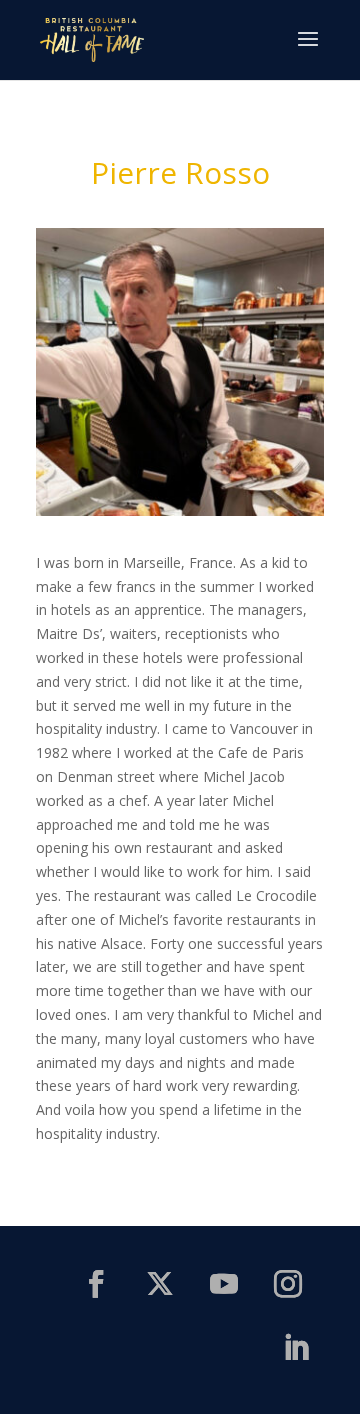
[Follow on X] (160, 1284)
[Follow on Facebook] (96, 1284)
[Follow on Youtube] (224, 1284)
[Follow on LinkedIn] (296, 1348)
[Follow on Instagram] (288, 1284)
